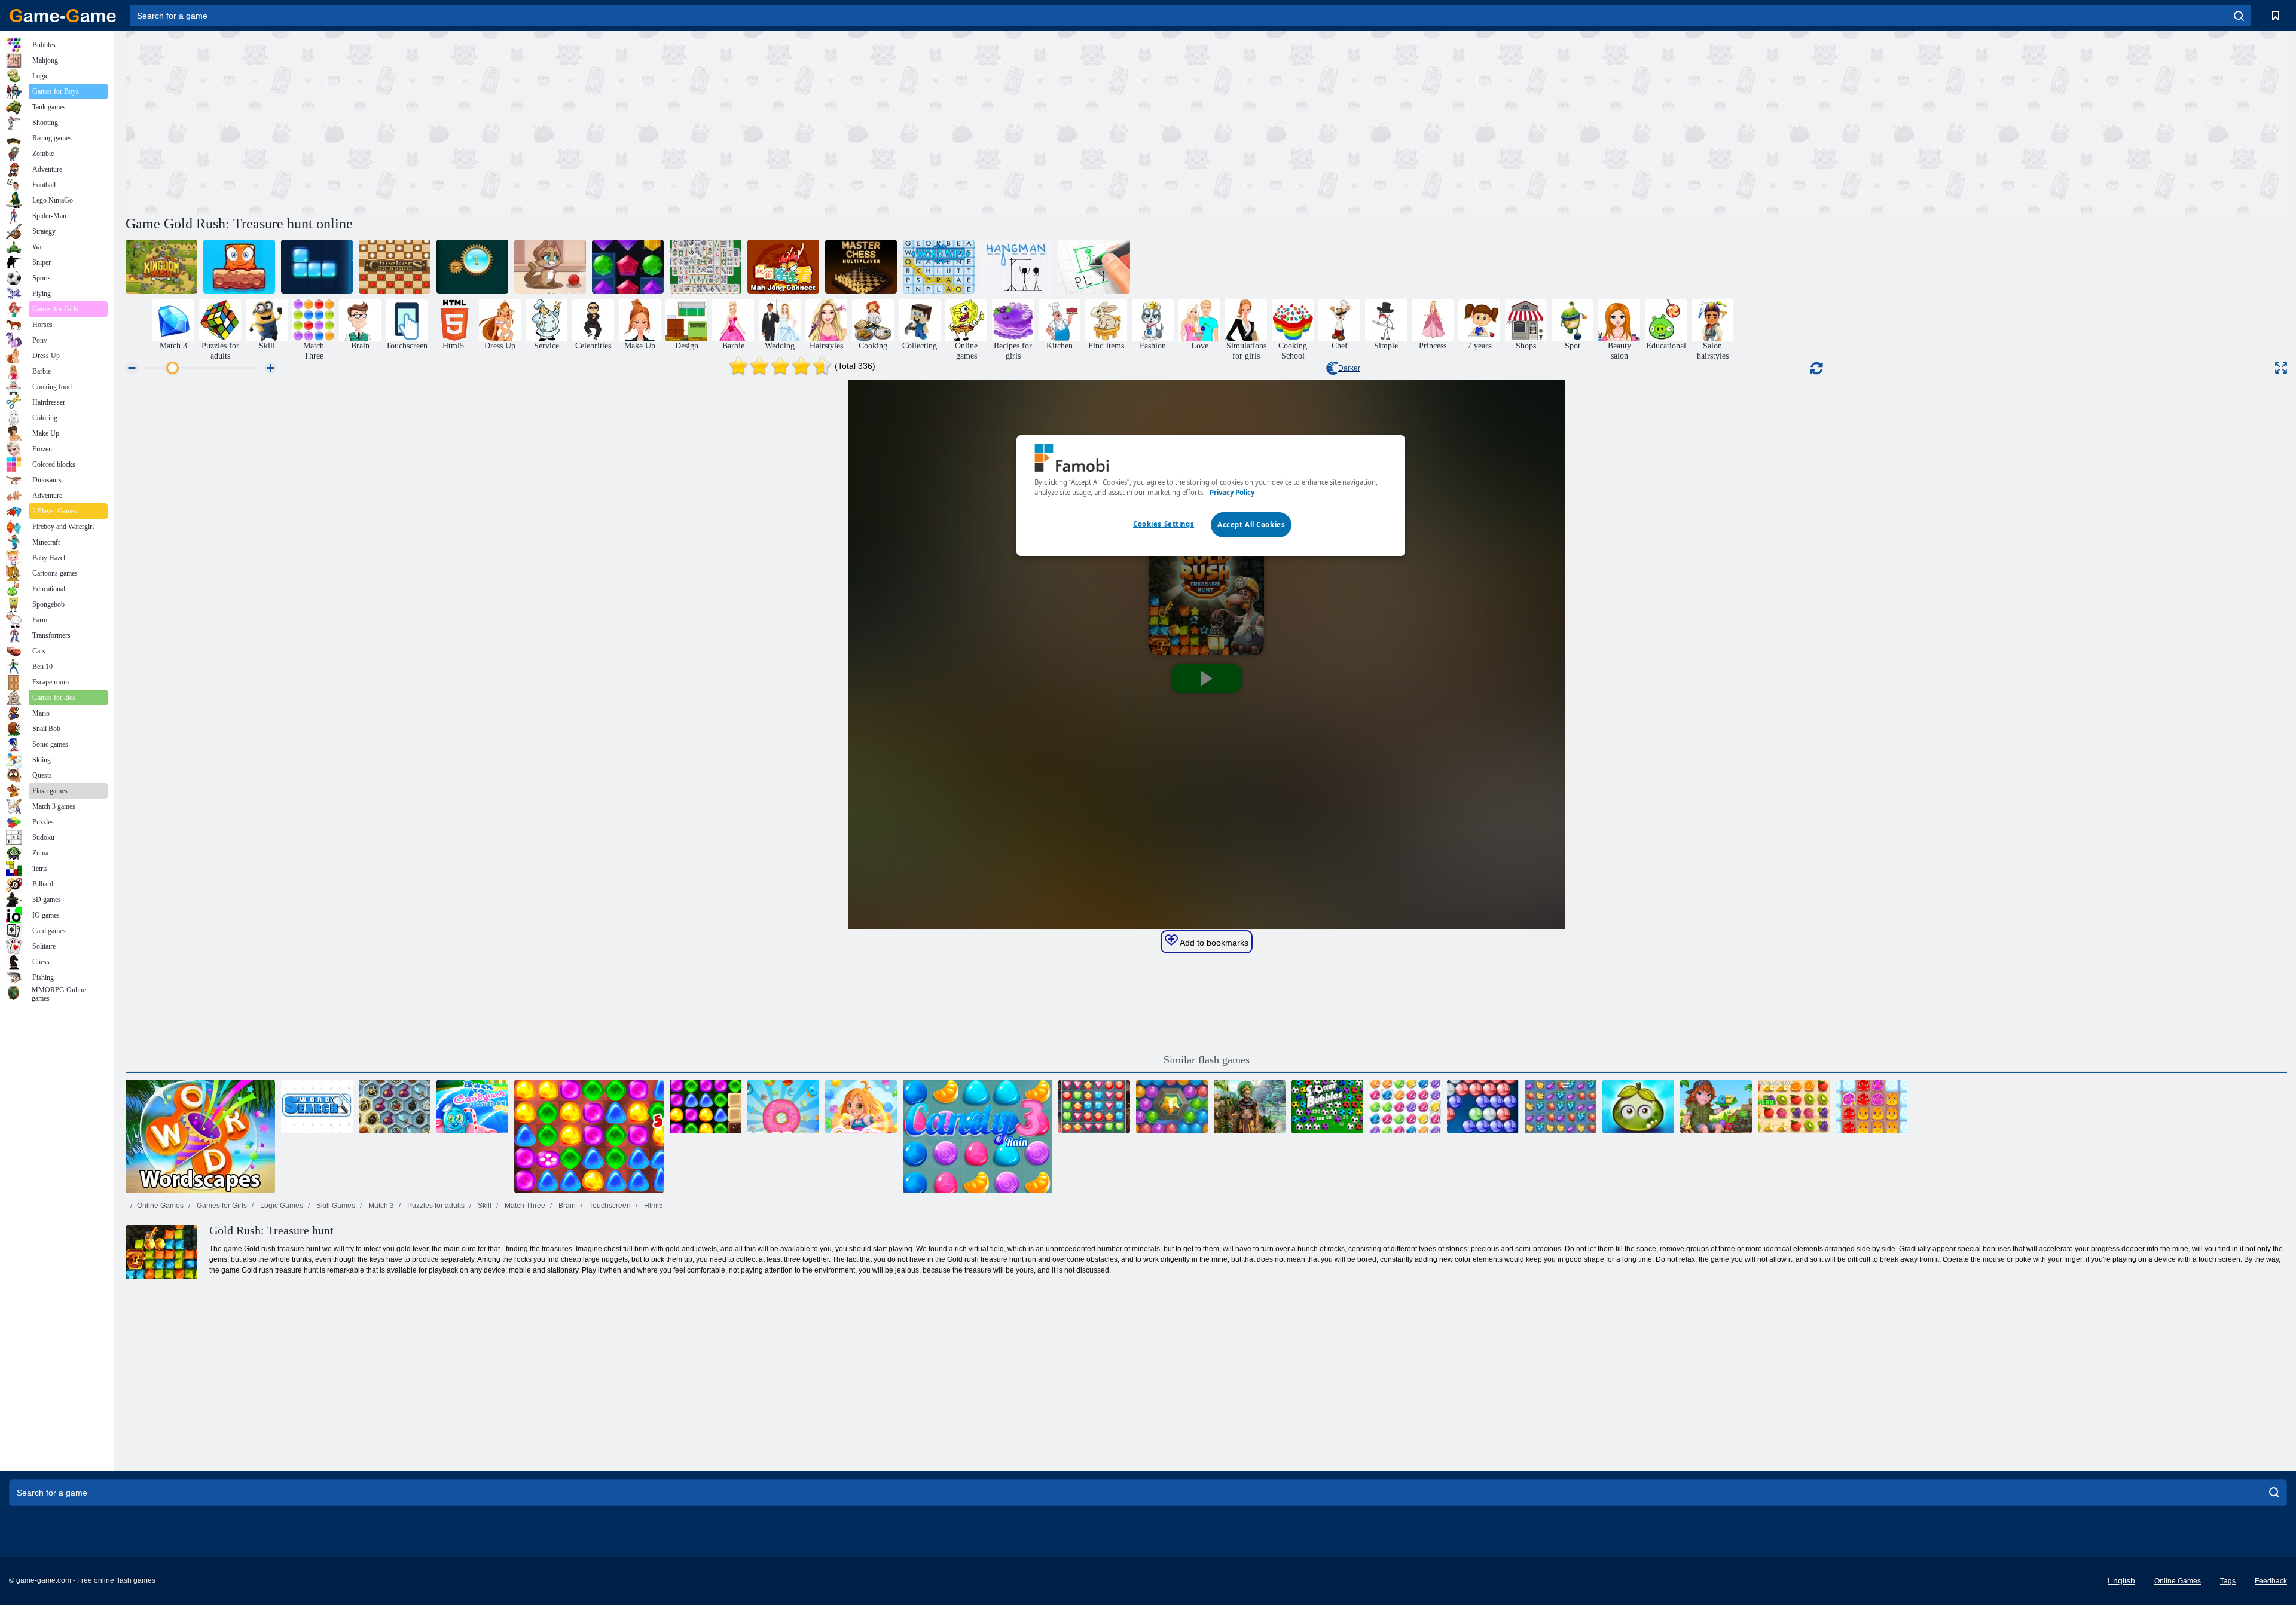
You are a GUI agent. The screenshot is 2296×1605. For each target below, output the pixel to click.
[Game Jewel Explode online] (472, 267)
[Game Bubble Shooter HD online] (1483, 1106)
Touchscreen (609, 1206)
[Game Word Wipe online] (939, 267)
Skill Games (335, 1206)
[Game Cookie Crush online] (783, 1106)
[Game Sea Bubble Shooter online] (1172, 1106)
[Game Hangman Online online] (1094, 267)
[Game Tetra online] (317, 267)
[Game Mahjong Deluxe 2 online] (706, 267)
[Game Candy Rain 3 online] (978, 1136)
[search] (2239, 16)
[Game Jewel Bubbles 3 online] (1405, 1106)
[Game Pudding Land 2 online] (1871, 1106)
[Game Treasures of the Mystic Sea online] (395, 1106)
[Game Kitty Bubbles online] (550, 267)
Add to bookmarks (1213, 943)
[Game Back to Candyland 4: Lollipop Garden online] (706, 1106)
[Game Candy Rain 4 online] (861, 1106)
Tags (2228, 1581)
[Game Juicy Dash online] (1794, 1106)
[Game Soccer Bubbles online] (1327, 1106)
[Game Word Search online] (317, 1106)
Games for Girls (221, 1206)
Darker (1349, 368)
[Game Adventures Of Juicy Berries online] (1638, 1106)
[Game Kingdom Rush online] (161, 267)
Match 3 (380, 1206)
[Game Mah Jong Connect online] (783, 267)
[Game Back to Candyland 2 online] (589, 1136)
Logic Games (281, 1206)
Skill (484, 1206)
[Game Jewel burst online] (628, 267)
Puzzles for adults (435, 1206)
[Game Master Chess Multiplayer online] (861, 267)
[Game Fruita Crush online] (1561, 1106)
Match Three (524, 1206)
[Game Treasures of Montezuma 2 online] (1250, 1106)
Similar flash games (1207, 1060)
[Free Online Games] (63, 16)
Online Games (160, 1206)
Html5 (653, 1206)
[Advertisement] (666, 121)
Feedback (2271, 1581)
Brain (566, 1206)
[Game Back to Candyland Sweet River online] (472, 1106)
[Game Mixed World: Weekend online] (239, 267)
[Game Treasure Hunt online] (1094, 1106)
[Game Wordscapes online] (200, 1136)
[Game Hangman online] (1016, 267)
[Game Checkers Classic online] (395, 267)
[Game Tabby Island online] (1716, 1106)
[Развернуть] (2281, 368)
